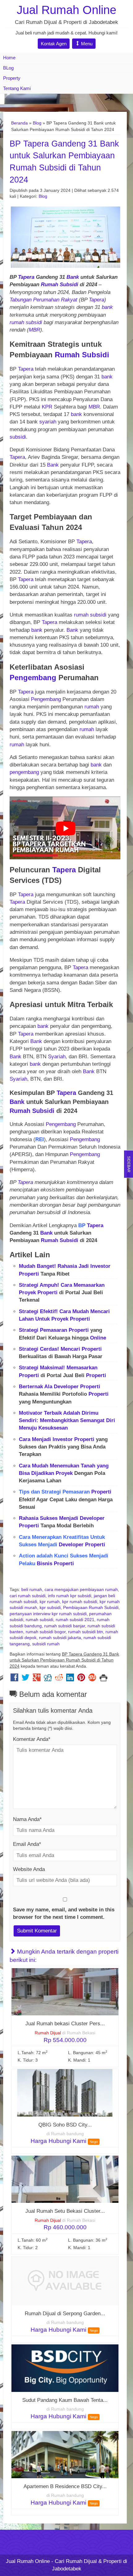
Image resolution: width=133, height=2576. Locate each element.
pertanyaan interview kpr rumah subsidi (48, 1614)
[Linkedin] (70, 1679)
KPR (47, 407)
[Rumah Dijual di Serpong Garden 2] (65, 2281)
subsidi (34, 322)
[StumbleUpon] (92, 1679)
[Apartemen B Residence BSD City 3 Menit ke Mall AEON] (65, 2454)
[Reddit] (59, 1679)
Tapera (26, 277)
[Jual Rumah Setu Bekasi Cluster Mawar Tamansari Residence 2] (65, 2179)
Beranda (19, 123)
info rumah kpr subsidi (70, 1596)
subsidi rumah (46, 1644)
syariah (48, 422)
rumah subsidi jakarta (60, 1638)
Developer (66, 1387)
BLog (8, 68)
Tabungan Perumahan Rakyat (43, 300)
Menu (86, 44)
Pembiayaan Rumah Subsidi (91, 1608)
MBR (34, 330)
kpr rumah (50, 1602)
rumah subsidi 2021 (75, 1620)
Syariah (57, 1057)
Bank (73, 277)
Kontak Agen (54, 44)
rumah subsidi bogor (46, 1632)
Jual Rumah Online (66, 10)
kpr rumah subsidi (80, 1602)
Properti (29, 1274)
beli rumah (32, 1590)
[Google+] (37, 1679)
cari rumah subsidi (28, 1596)
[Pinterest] (81, 1679)
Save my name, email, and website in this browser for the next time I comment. (64, 1913)
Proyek (27, 1293)
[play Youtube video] (66, 828)
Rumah (49, 285)
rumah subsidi (39, 1620)
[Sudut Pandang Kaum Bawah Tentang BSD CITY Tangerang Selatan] (65, 2368)
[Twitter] (26, 1679)
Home (9, 58)
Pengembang (34, 678)
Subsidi (69, 285)
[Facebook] (14, 1679)
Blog (37, 123)
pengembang (25, 772)
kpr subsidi (50, 1608)
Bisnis (45, 1564)
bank (107, 307)
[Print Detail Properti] (103, 1679)
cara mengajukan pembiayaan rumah (81, 1590)
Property (12, 78)
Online (98, 1338)
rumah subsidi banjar (65, 1626)
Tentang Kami (17, 88)
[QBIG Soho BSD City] (65, 2092)
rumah (17, 322)
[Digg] (48, 1679)
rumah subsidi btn (86, 1632)
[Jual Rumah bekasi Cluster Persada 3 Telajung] (65, 1992)
